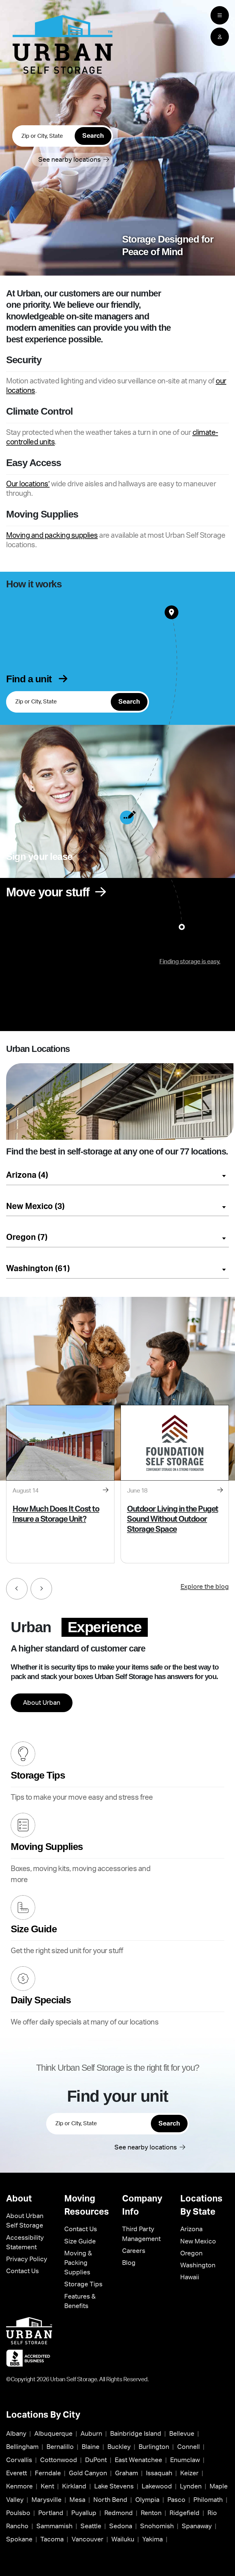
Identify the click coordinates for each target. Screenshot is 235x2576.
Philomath (208, 2500)
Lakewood (157, 2486)
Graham (127, 2473)
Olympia (147, 2500)
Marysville (47, 2500)
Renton (151, 2513)
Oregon (191, 2253)
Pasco (176, 2500)
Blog (129, 2263)
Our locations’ (28, 484)
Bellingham (22, 2447)
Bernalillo (60, 2447)
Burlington (154, 2447)
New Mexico (198, 2241)
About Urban (42, 1703)
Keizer (189, 2473)
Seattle (91, 2526)
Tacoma (52, 2539)
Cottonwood (59, 2460)
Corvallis (19, 2460)
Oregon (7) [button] (27, 1237)
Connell (188, 2447)
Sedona (121, 2526)
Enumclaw (185, 2460)
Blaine (91, 2447)
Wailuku (123, 2539)
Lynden (191, 2486)
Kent (47, 2486)
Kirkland (74, 2486)
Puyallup (84, 2513)
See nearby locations (76, 160)
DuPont (96, 2460)
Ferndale (48, 2473)
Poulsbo (18, 2513)
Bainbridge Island (136, 2434)
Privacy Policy (27, 2259)
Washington (198, 2265)
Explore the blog (205, 1587)
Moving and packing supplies (52, 536)
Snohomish (157, 2526)
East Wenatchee (138, 2460)
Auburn (91, 2434)
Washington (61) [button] (38, 1269)
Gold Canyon (88, 2473)
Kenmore (19, 2486)
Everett (17, 2473)
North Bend (110, 2500)
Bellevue (182, 2434)
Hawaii (190, 2277)
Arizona (191, 2229)
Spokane (19, 2539)
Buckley (119, 2447)
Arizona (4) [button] (27, 1175)
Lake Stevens (114, 2486)
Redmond (119, 2513)
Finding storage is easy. (190, 962)
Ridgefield (185, 2513)
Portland (51, 2513)
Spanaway (197, 2526)
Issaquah (159, 2473)
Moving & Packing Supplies (78, 2263)
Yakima (153, 2539)
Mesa (77, 2500)
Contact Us (22, 2271)
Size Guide (80, 2241)
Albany (16, 2434)
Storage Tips (83, 2284)
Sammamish (54, 2526)
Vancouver (88, 2539)
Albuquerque (53, 2434)
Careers (134, 2251)
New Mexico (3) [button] (35, 1206)
